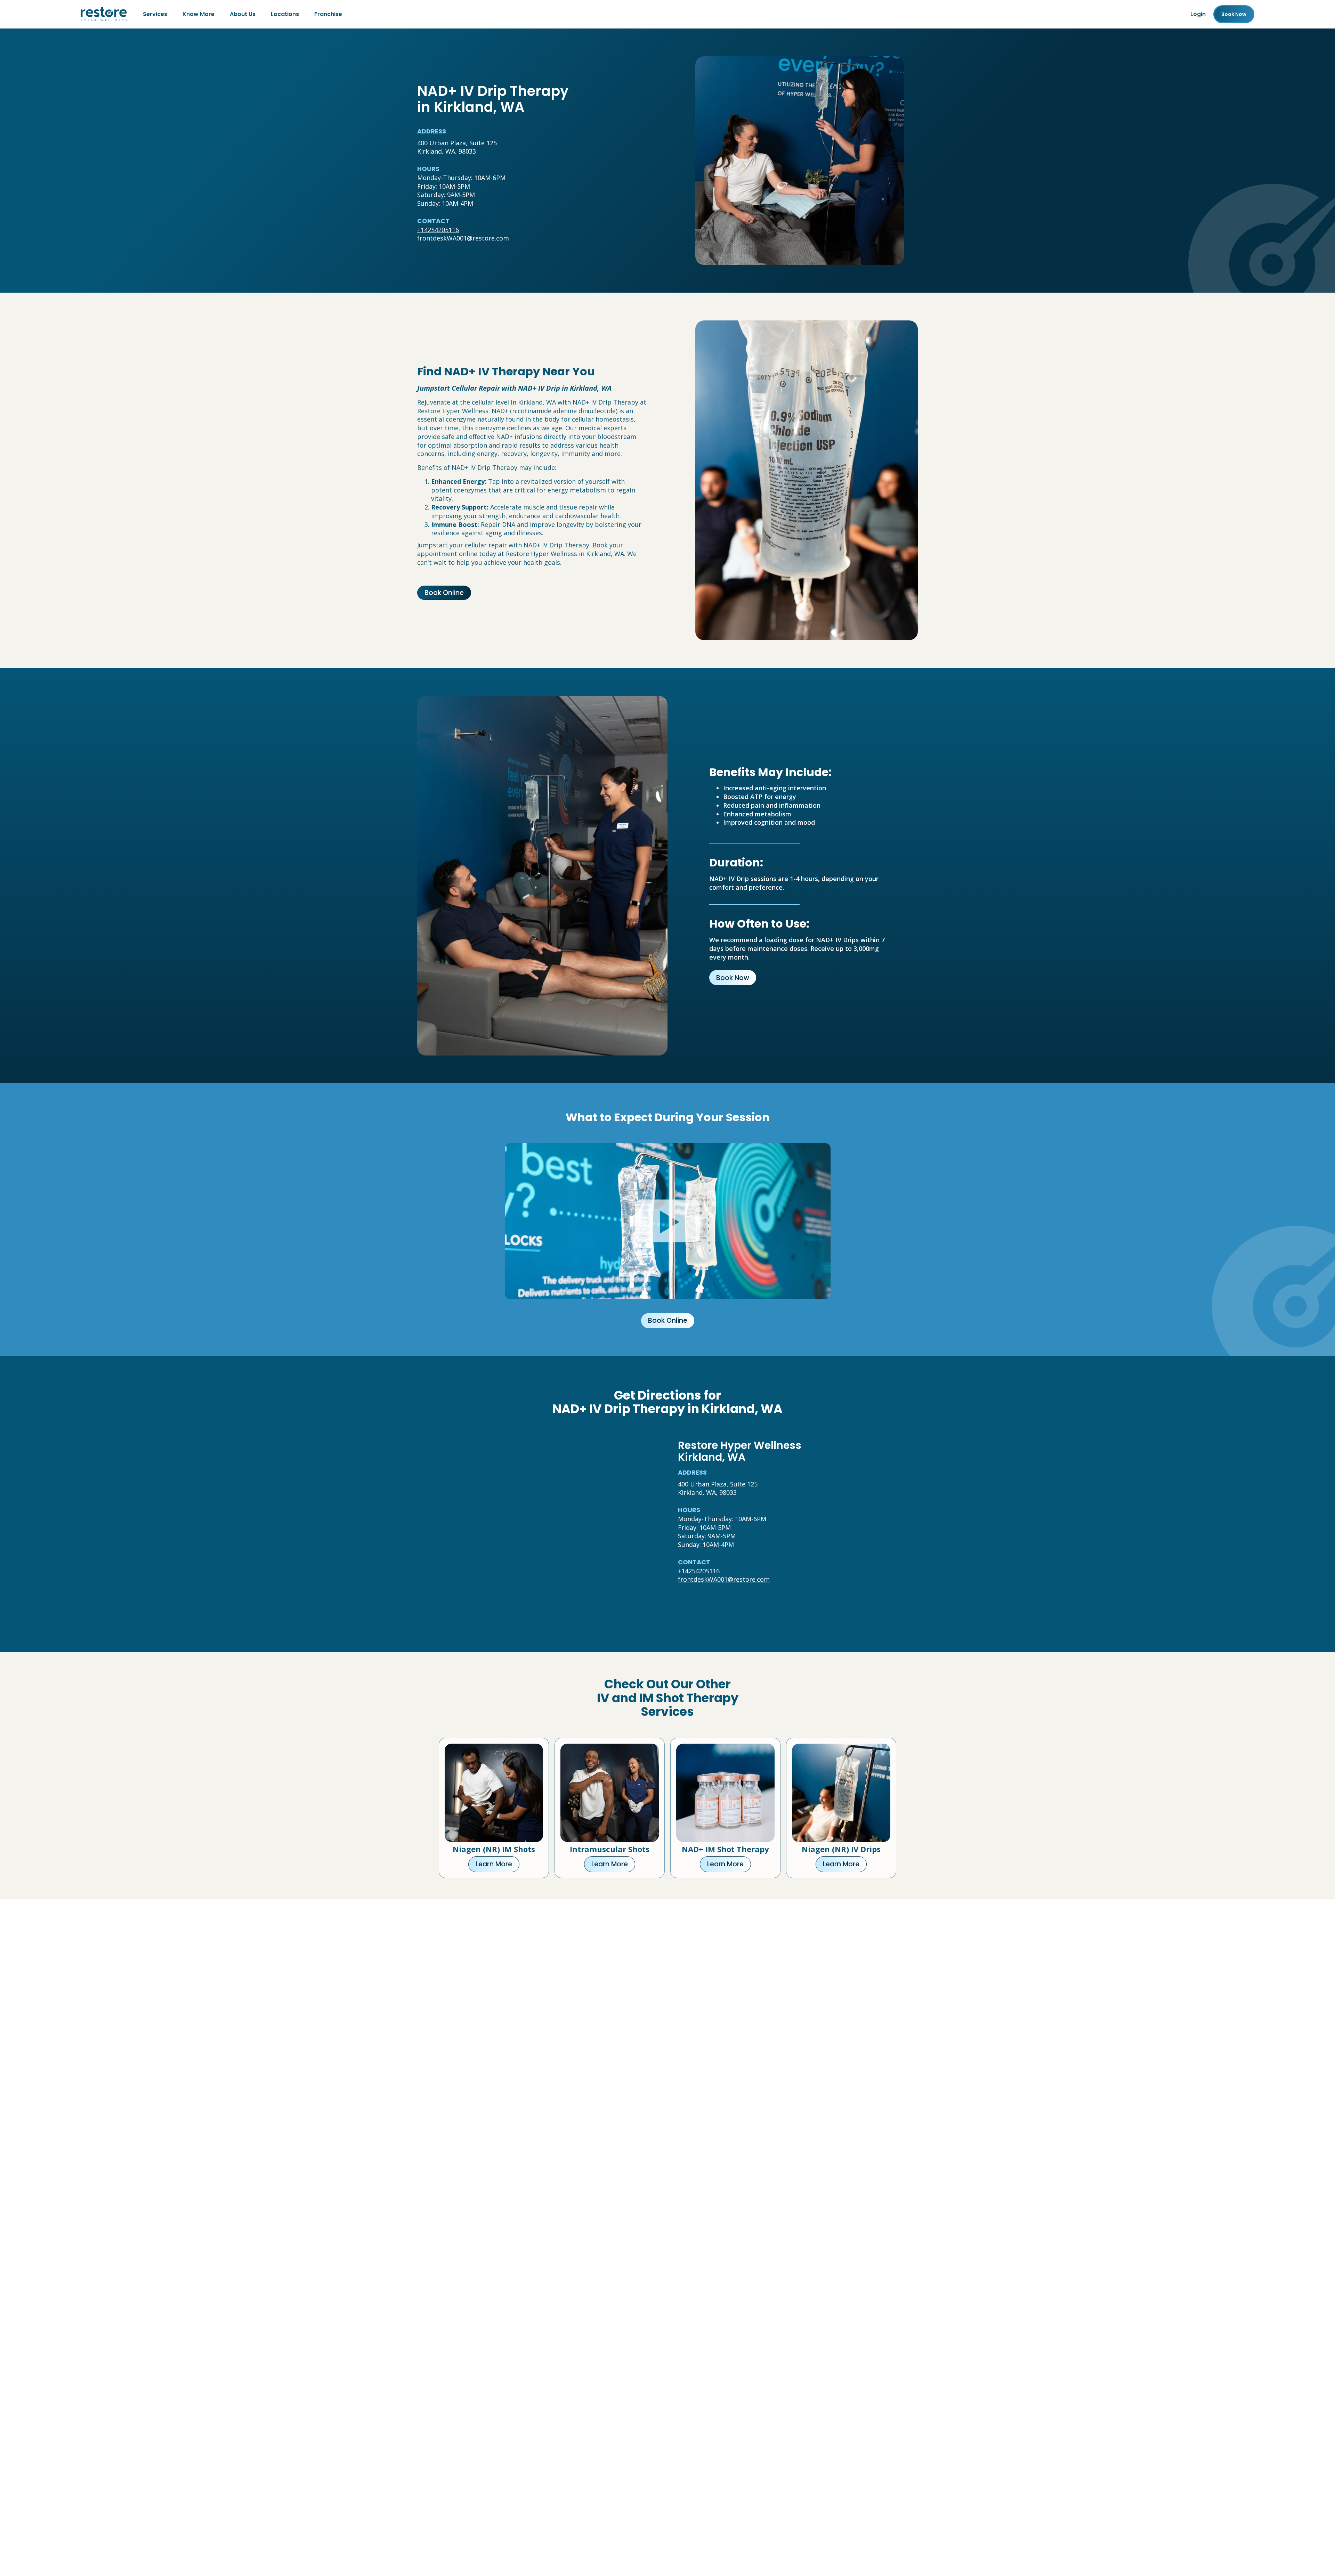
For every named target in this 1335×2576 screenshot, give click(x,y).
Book (1234, 14)
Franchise (328, 14)
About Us (243, 14)
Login (1198, 14)
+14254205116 (438, 230)
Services (155, 14)
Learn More (494, 1864)
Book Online (444, 593)
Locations (285, 14)
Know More (199, 14)
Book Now (733, 978)
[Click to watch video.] (668, 1221)
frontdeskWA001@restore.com (463, 238)
